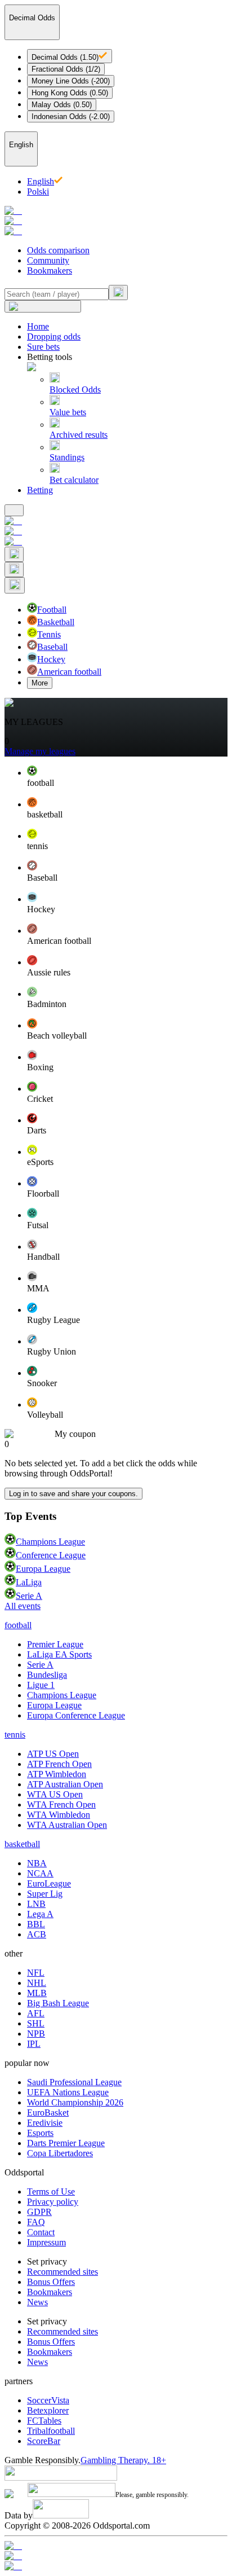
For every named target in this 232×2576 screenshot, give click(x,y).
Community (48, 260)
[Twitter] (116, 2566)
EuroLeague (49, 1883)
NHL (37, 1983)
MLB (37, 1993)
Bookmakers (50, 271)
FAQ (36, 2222)
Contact (41, 2232)
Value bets (68, 412)
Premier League (55, 1644)
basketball (22, 1844)
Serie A (29, 1596)
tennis (15, 1735)
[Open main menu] (14, 510)
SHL (36, 2023)
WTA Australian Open (67, 1825)
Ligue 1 (41, 1685)
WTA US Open (55, 1794)
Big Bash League (58, 2003)
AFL (36, 2013)
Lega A (40, 1914)
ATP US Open (53, 1754)
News (37, 2302)
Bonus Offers (51, 2282)
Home (38, 326)
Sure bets (43, 347)
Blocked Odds (75, 390)
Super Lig (45, 1894)
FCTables (44, 2421)
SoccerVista (48, 2400)
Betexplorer (48, 2410)
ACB (37, 1934)
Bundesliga (47, 1675)
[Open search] (14, 554)
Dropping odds (54, 337)
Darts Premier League (66, 2143)
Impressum (46, 2242)
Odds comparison (58, 250)
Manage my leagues (40, 751)
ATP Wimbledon (57, 1774)
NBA (37, 1863)
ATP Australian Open (65, 1784)
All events (23, 1606)
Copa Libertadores (60, 2153)
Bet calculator (74, 480)
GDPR (39, 2212)
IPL (34, 2044)
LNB (36, 1904)
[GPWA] (116, 2546)
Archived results (79, 435)
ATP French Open (59, 1764)
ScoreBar (44, 2441)
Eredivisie (45, 2123)
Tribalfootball (51, 2431)
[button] (127, 777)
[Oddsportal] (116, 221)
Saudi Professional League (74, 2082)
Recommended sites (63, 2272)
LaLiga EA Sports (59, 1654)
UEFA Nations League (68, 2092)
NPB (36, 2034)
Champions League (50, 1542)
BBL (36, 1924)
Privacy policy (53, 2202)
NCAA (40, 1873)
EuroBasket (48, 2113)
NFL (36, 1973)
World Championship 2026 (75, 2102)
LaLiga (29, 1582)
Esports (40, 2133)
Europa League (43, 1569)
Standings (67, 457)
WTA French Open (61, 1804)
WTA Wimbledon (59, 1815)
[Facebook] (116, 2556)
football (18, 1625)
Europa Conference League (76, 1715)
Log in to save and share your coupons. (73, 1494)
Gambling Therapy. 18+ (123, 2460)
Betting (40, 490)
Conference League (51, 1555)
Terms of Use (51, 2192)
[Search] (118, 293)
